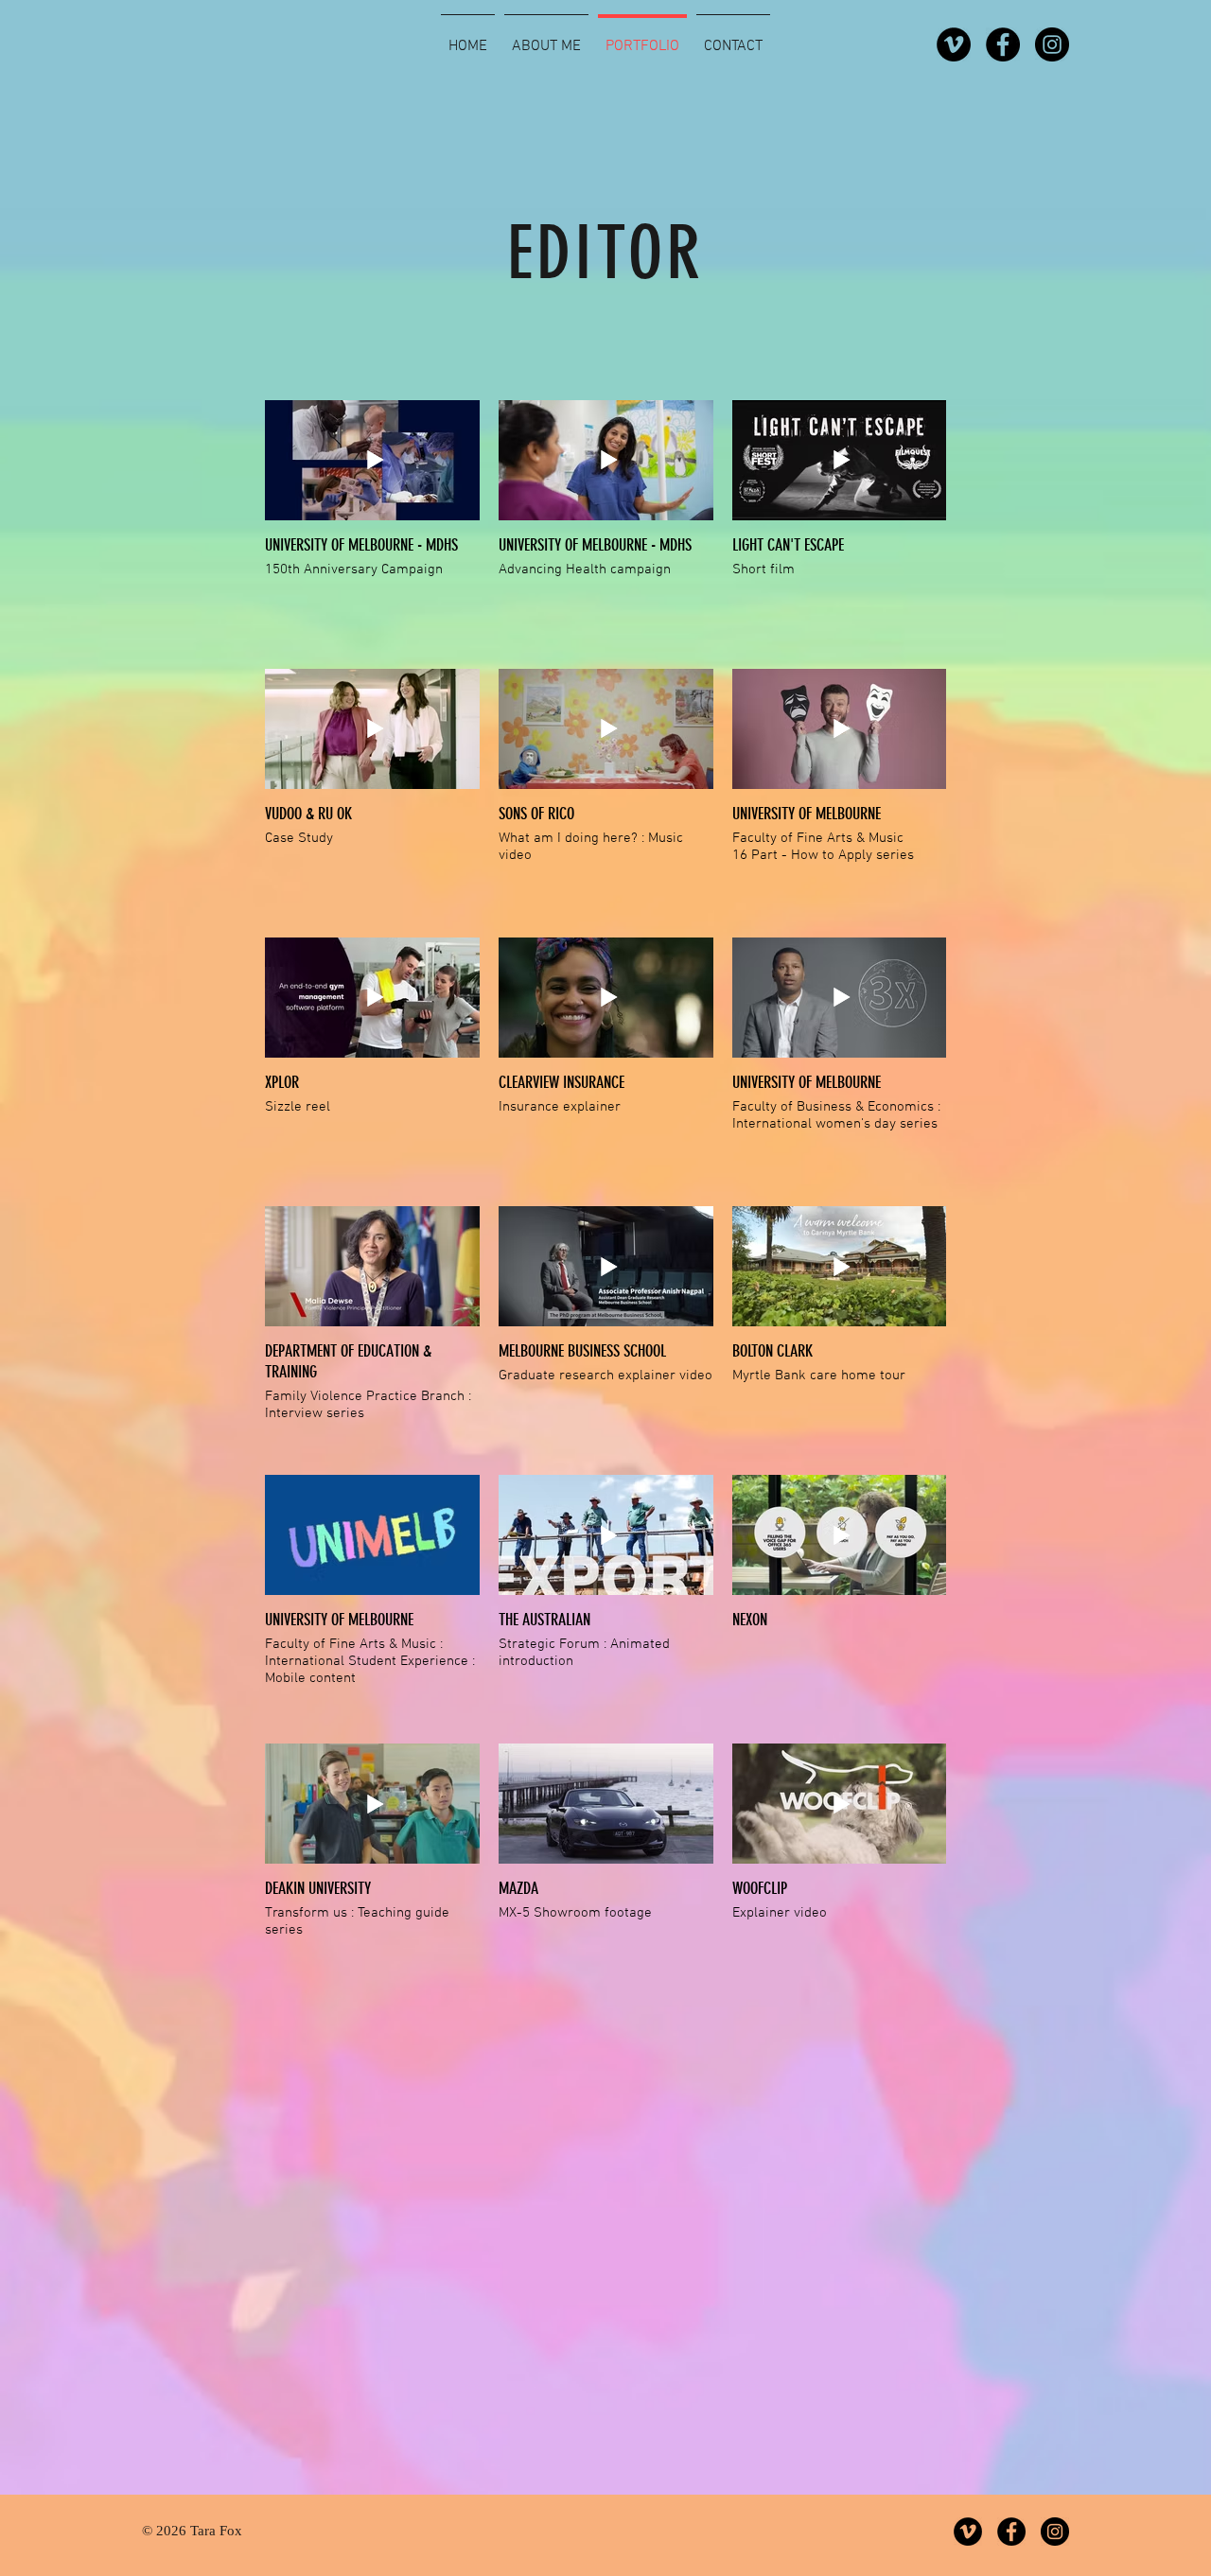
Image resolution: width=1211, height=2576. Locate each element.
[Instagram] (1052, 44)
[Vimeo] (954, 44)
